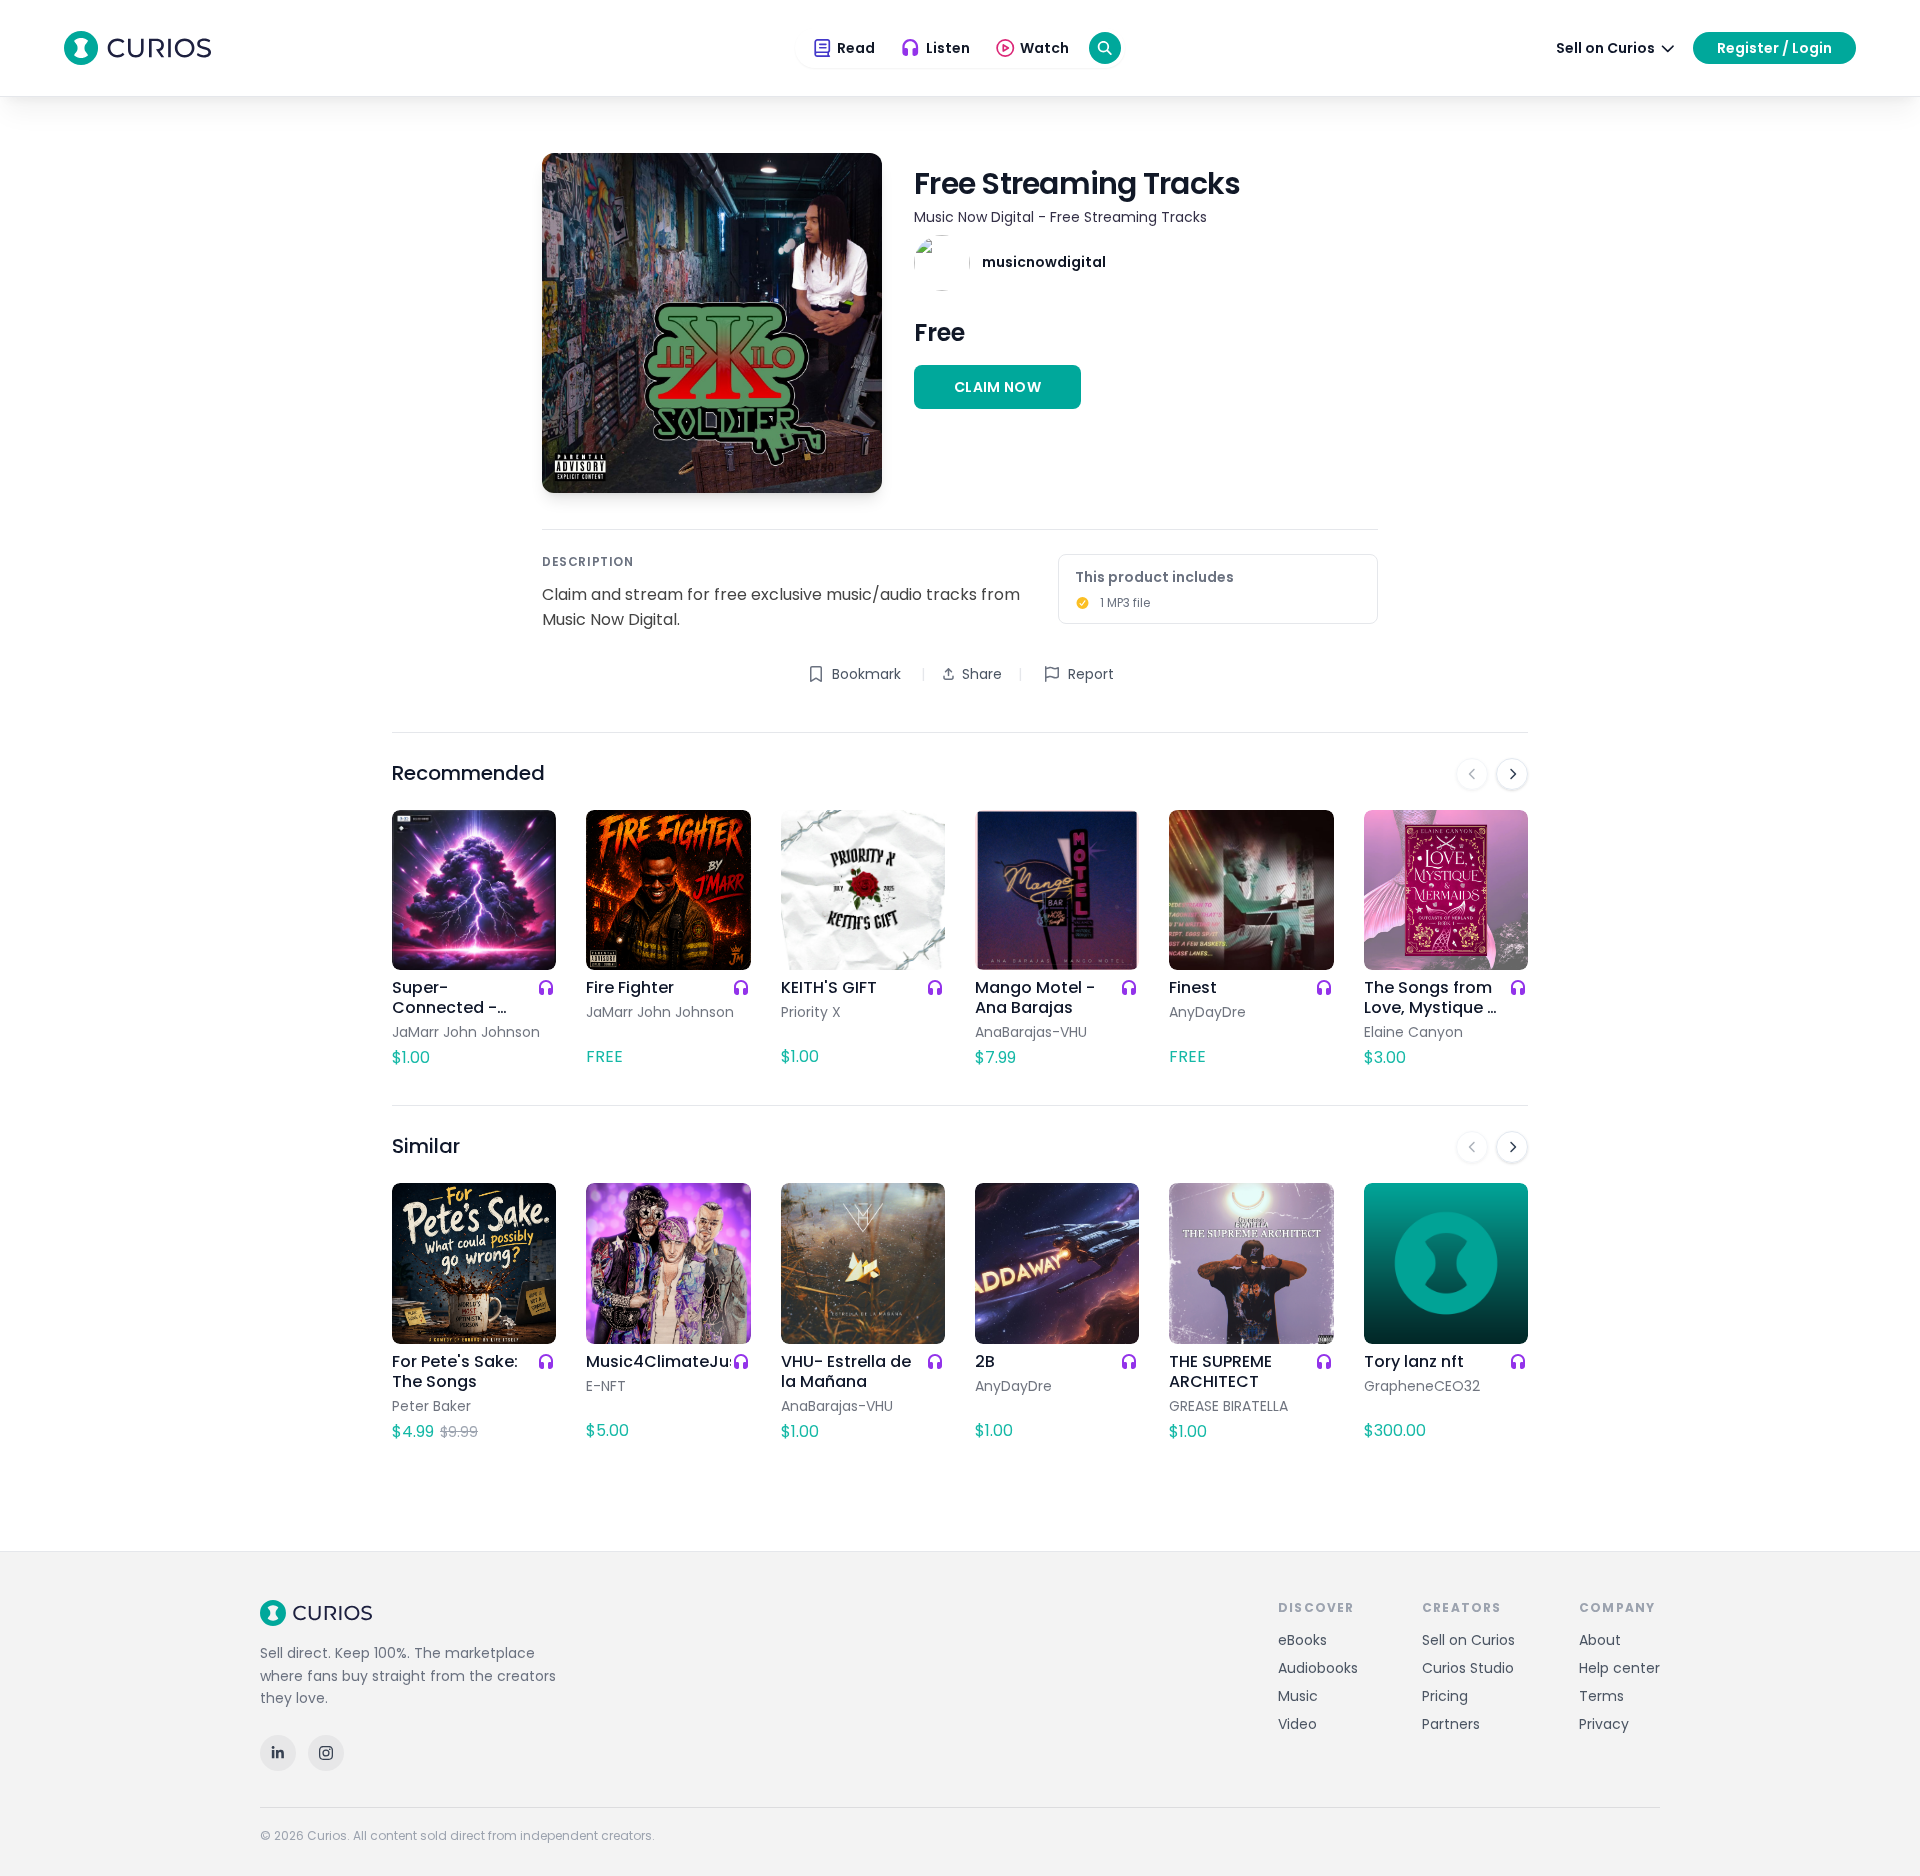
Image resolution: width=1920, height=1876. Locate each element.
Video (1297, 1724)
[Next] (1512, 774)
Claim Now (997, 387)
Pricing (1445, 1696)
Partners (1451, 1724)
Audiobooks (1318, 1668)
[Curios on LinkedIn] (278, 1753)
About (1600, 1640)
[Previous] (1472, 774)
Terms (1601, 1696)
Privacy (1604, 1724)
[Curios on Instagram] (326, 1753)
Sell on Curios (1468, 1640)
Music (1298, 1696)
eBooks (1302, 1640)
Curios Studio (1468, 1668)
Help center (1619, 1668)
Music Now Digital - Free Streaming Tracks (1060, 217)
